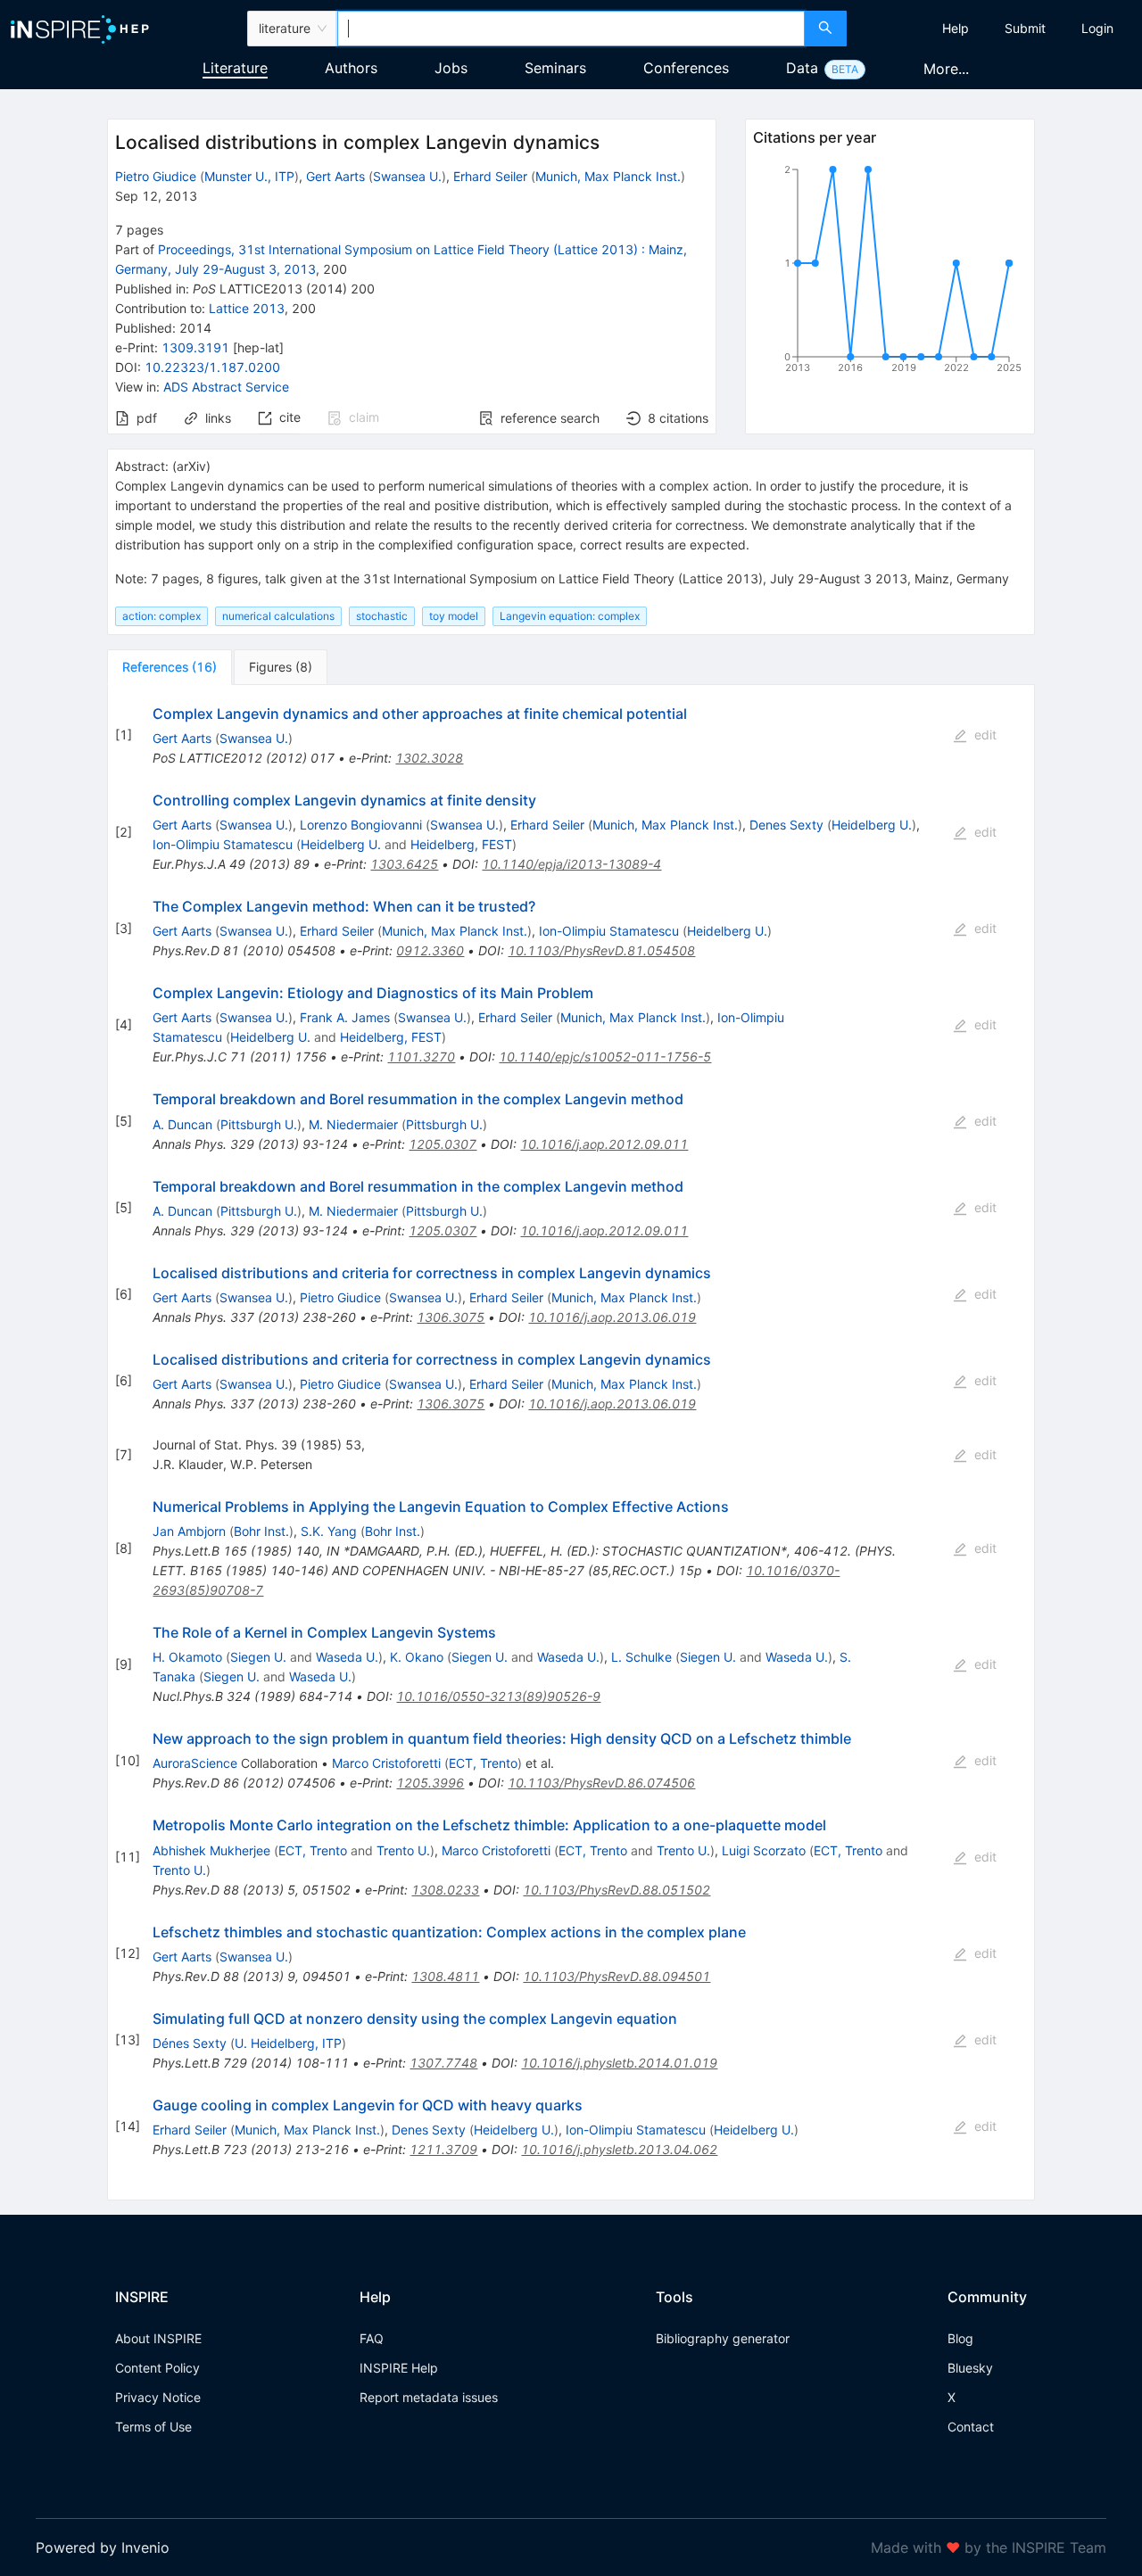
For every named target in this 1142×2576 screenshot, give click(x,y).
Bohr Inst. (261, 1531)
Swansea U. (407, 176)
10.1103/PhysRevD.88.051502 (617, 1890)
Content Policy (157, 2368)
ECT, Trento (483, 1763)
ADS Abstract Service (226, 387)
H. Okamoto (187, 1657)
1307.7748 (443, 2063)
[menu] (997, 29)
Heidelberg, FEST (461, 844)
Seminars (555, 68)
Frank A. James (345, 1017)
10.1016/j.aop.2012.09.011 (604, 1144)
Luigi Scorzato (764, 1850)
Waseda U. (347, 1657)
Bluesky (970, 2368)
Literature (235, 68)
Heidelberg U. (872, 825)
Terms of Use (153, 2427)
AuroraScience (195, 1763)
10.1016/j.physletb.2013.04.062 (619, 2149)
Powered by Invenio (103, 2547)
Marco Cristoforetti (386, 1763)
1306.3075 (451, 1317)
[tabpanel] (571, 1443)
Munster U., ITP (249, 176)
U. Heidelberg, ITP (288, 2043)
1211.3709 (443, 2149)
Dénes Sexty (190, 2043)
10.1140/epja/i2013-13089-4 (571, 864)
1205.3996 (430, 1783)
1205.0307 (443, 1144)
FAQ (372, 2338)
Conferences (686, 68)
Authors (351, 68)
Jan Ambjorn (189, 1531)
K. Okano (417, 1657)
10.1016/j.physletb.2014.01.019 (619, 2063)
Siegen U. (258, 1657)
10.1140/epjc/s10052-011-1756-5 (605, 1057)
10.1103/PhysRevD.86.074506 (601, 1783)
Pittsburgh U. (259, 1124)
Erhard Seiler (490, 176)
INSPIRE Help (399, 2368)
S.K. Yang (329, 1531)
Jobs (451, 68)
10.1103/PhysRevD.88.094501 (617, 1976)
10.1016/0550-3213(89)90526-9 (498, 1696)
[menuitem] (956, 29)
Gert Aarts (335, 176)
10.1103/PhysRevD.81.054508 (601, 950)
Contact (971, 2427)
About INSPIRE (158, 2338)
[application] (890, 272)
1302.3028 (429, 758)
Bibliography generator (723, 2338)
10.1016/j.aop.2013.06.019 (612, 1317)
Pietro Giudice (156, 176)
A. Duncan (182, 1124)
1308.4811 (445, 1976)
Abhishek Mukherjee (211, 1850)
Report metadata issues (429, 2397)
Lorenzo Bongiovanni (361, 825)
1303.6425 (404, 864)
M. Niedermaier (353, 1124)
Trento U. (403, 1850)
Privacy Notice (158, 2397)
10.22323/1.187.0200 (212, 367)
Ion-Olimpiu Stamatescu (223, 844)
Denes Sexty (786, 825)
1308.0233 (445, 1890)
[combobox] (571, 29)
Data (802, 68)
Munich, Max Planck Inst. (608, 176)
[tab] (170, 667)
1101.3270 (421, 1057)
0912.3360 (430, 950)
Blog (960, 2338)
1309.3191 (195, 347)
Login (1097, 28)
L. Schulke (641, 1657)
